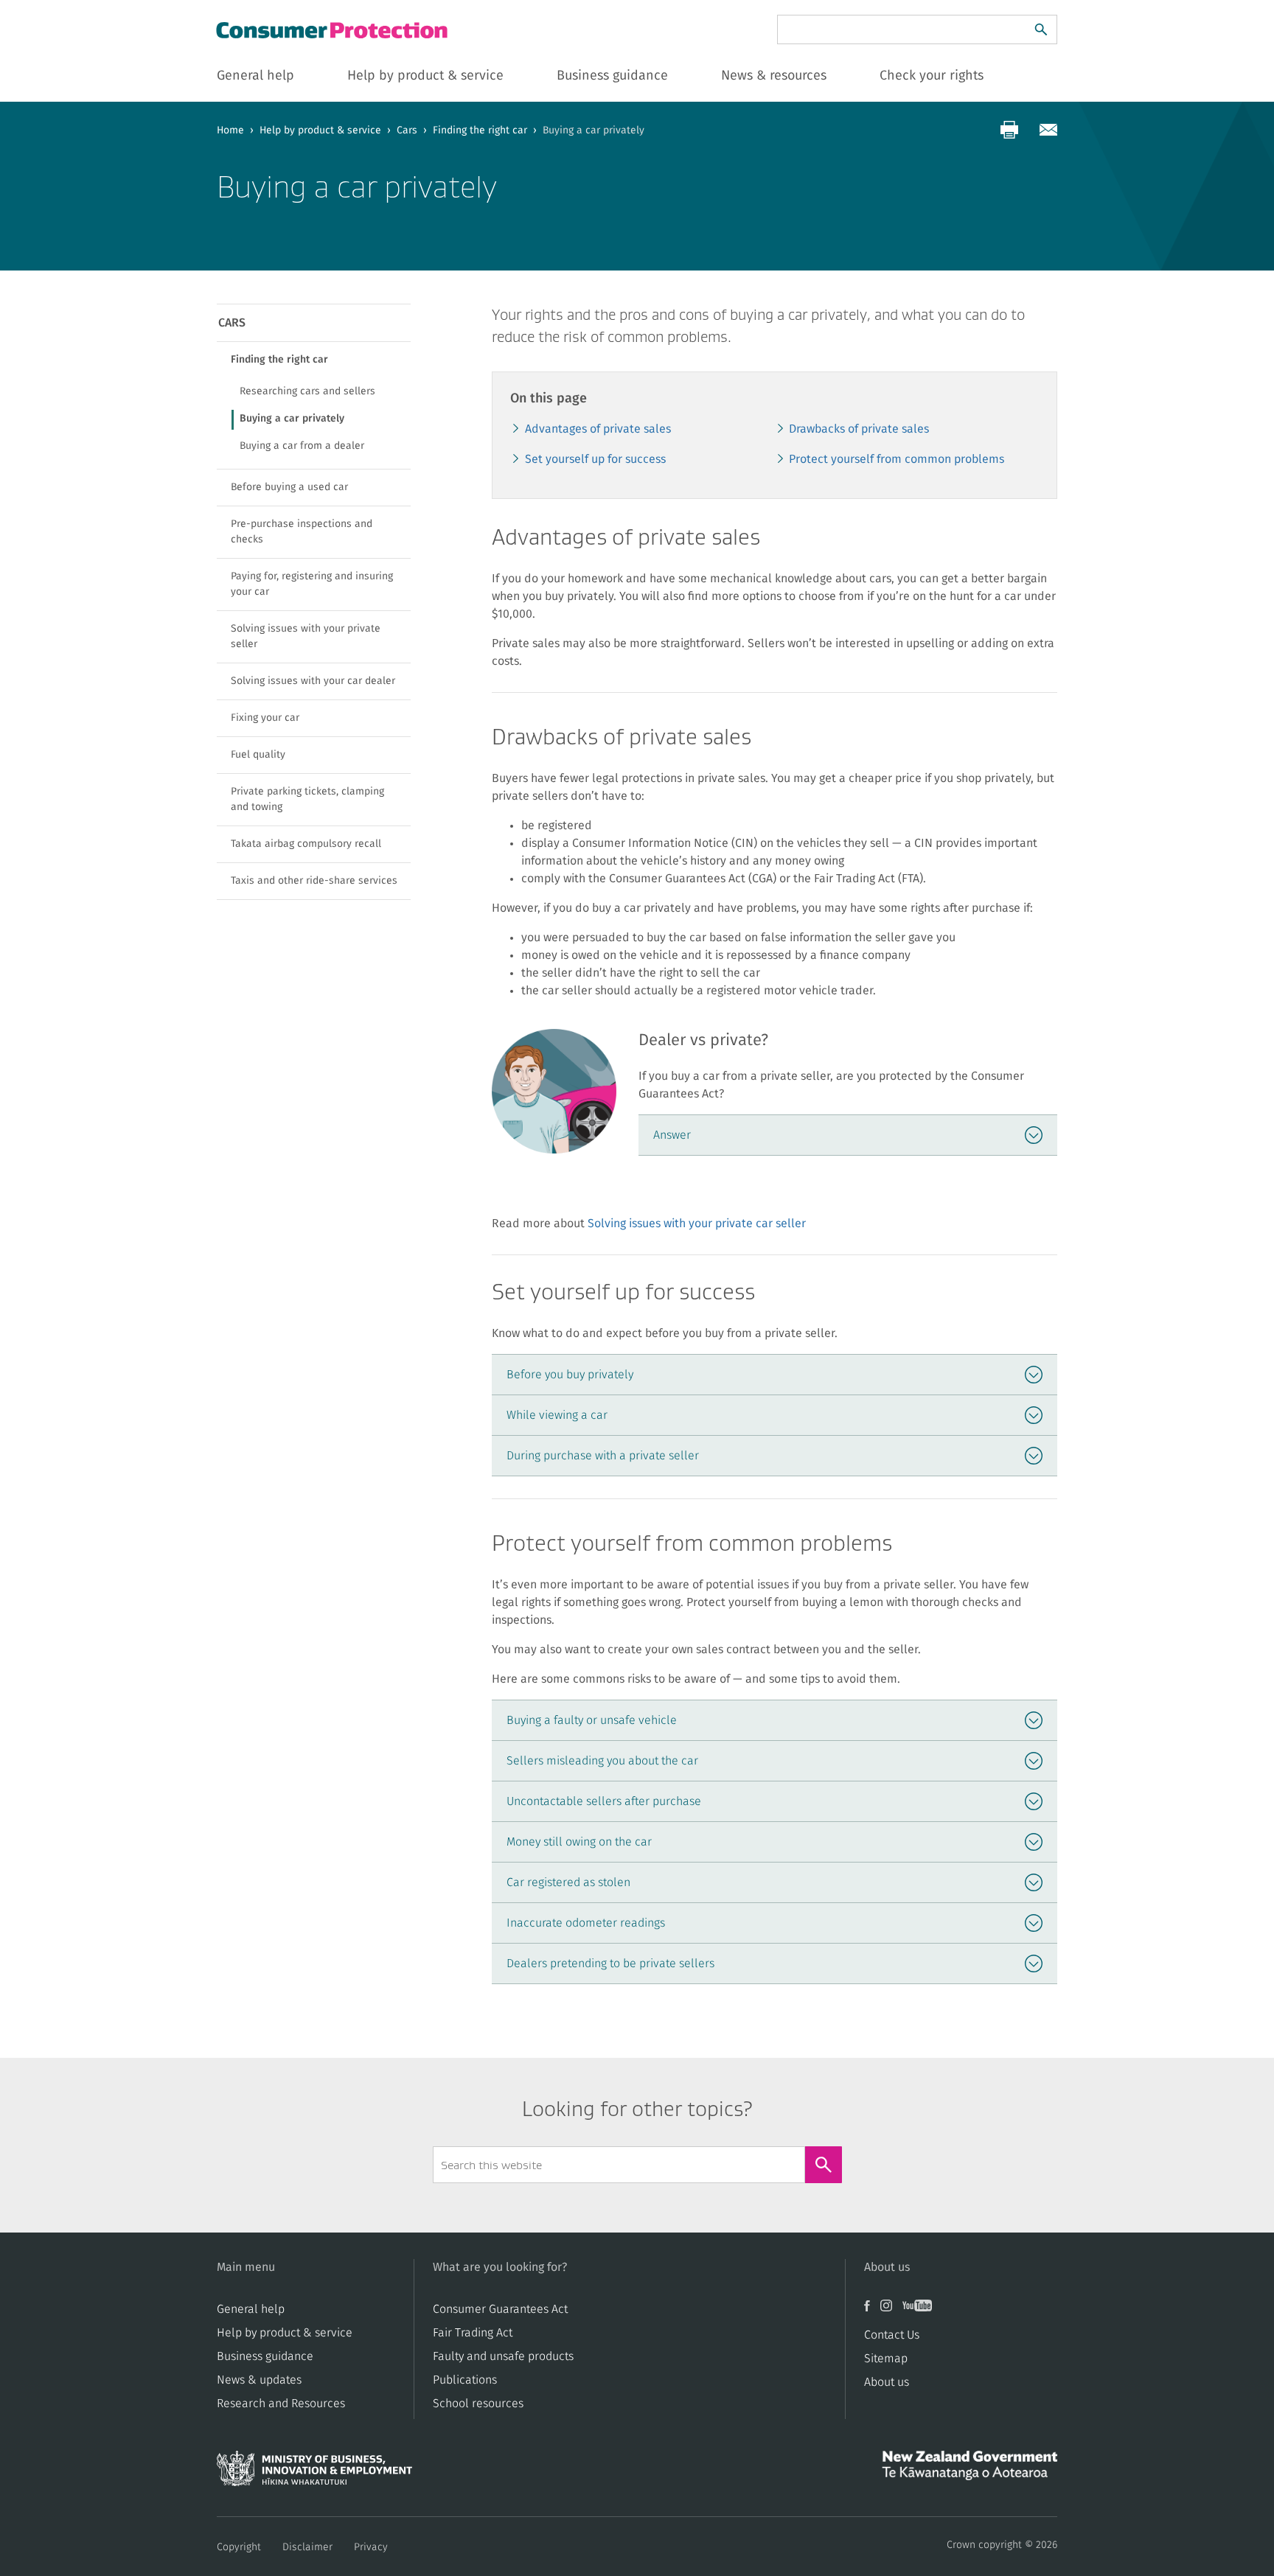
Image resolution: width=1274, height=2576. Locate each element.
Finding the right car (480, 130)
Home (230, 130)
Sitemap (886, 2359)
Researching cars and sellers (307, 391)
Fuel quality (258, 755)
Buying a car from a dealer (302, 446)
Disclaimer (307, 2547)
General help (251, 2309)
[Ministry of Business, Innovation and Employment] (314, 2473)
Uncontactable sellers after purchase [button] (604, 1801)
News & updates (259, 2380)
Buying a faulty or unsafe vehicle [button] (592, 1720)
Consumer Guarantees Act (500, 2309)
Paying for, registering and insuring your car (312, 584)
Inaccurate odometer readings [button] (586, 1923)
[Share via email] (1048, 130)
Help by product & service (320, 130)
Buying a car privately (292, 419)
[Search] (1041, 29)
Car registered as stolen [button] (568, 1882)
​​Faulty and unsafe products (503, 2356)
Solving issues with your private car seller (697, 1224)
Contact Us (892, 2335)
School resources (478, 2404)
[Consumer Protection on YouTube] (921, 2311)
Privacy (371, 2547)
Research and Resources (281, 2404)
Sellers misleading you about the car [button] (602, 1761)
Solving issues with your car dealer (313, 681)
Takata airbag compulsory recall (306, 844)
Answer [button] (672, 1135)
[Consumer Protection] (333, 30)
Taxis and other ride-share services (314, 881)
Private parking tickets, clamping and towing (307, 799)
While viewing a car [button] (557, 1415)
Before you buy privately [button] (570, 1375)
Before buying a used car (289, 487)
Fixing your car (265, 718)
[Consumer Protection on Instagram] (891, 2311)
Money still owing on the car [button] (579, 1842)
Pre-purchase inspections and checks (302, 532)
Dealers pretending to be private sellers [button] (610, 1964)
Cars (407, 130)
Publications (465, 2380)
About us (887, 2382)
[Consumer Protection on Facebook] (872, 2311)
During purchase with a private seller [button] (603, 1456)
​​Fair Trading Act (473, 2333)
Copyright (239, 2547)
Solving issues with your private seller (306, 636)
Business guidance (265, 2356)
